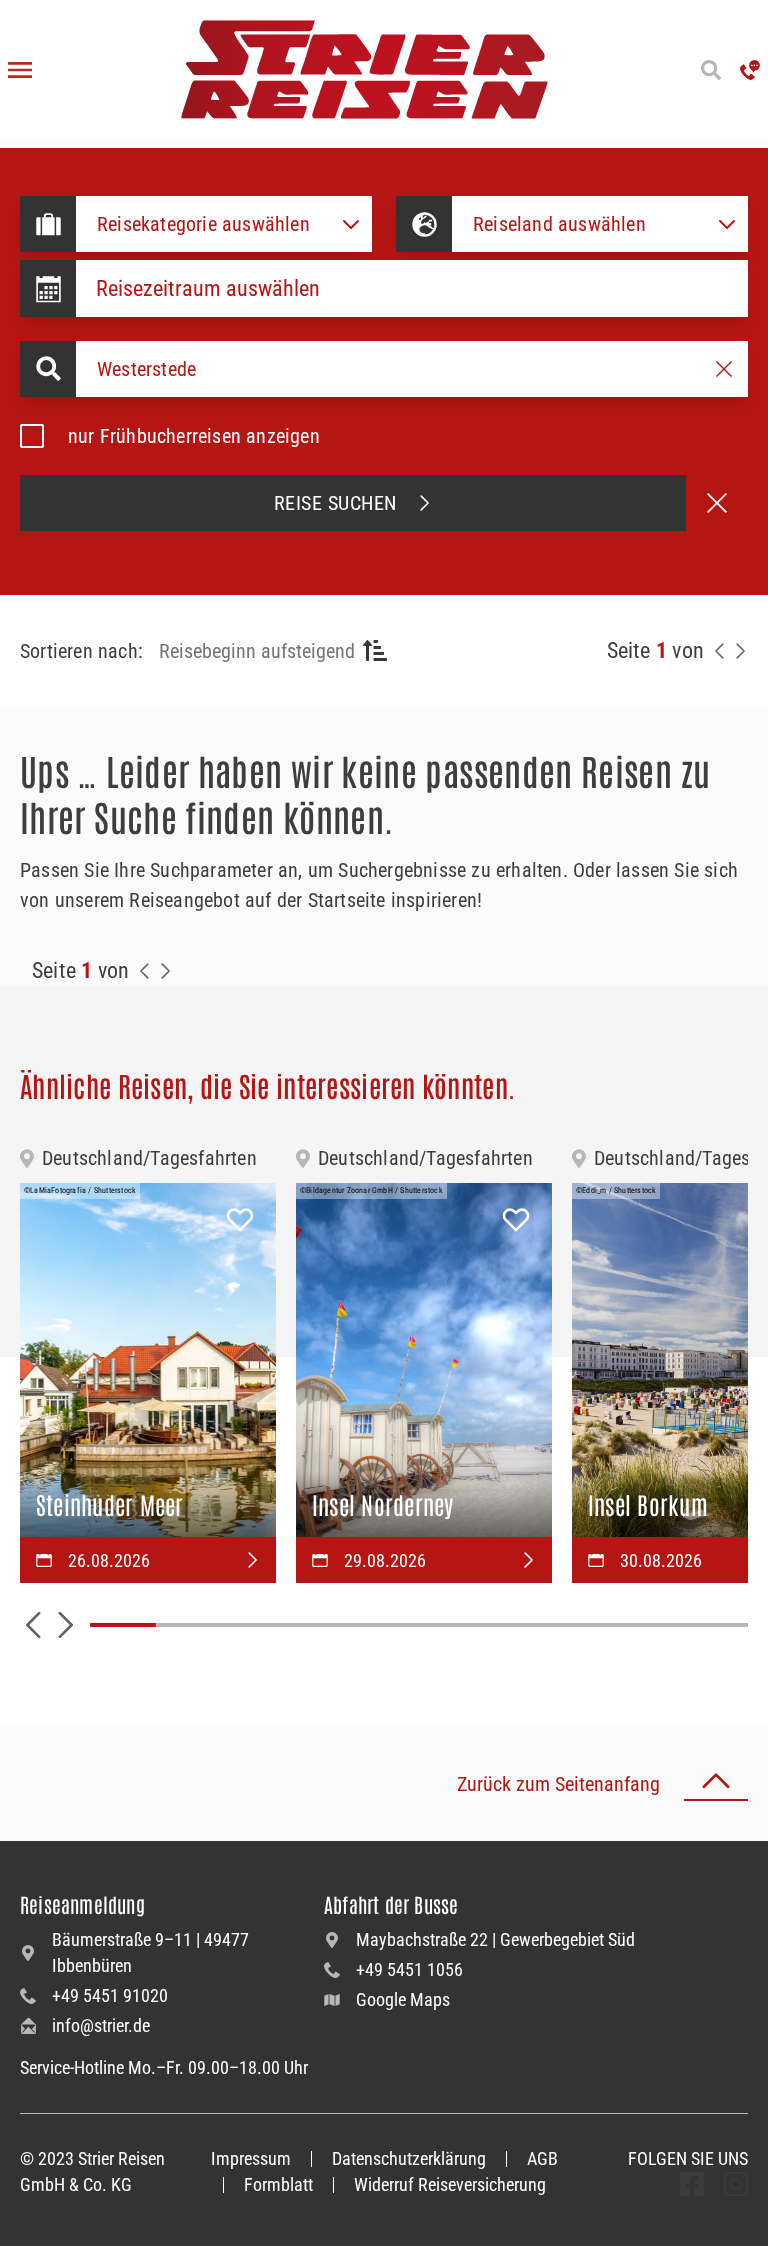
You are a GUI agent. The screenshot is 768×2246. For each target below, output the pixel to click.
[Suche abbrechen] (717, 503)
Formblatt (278, 2184)
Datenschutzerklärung (409, 2158)
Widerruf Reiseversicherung (450, 2184)
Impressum (251, 2158)
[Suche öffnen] (710, 70)
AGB (542, 2158)
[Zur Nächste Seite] (165, 971)
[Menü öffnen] (20, 70)
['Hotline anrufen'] (750, 70)
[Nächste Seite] (740, 651)
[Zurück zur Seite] (720, 651)
